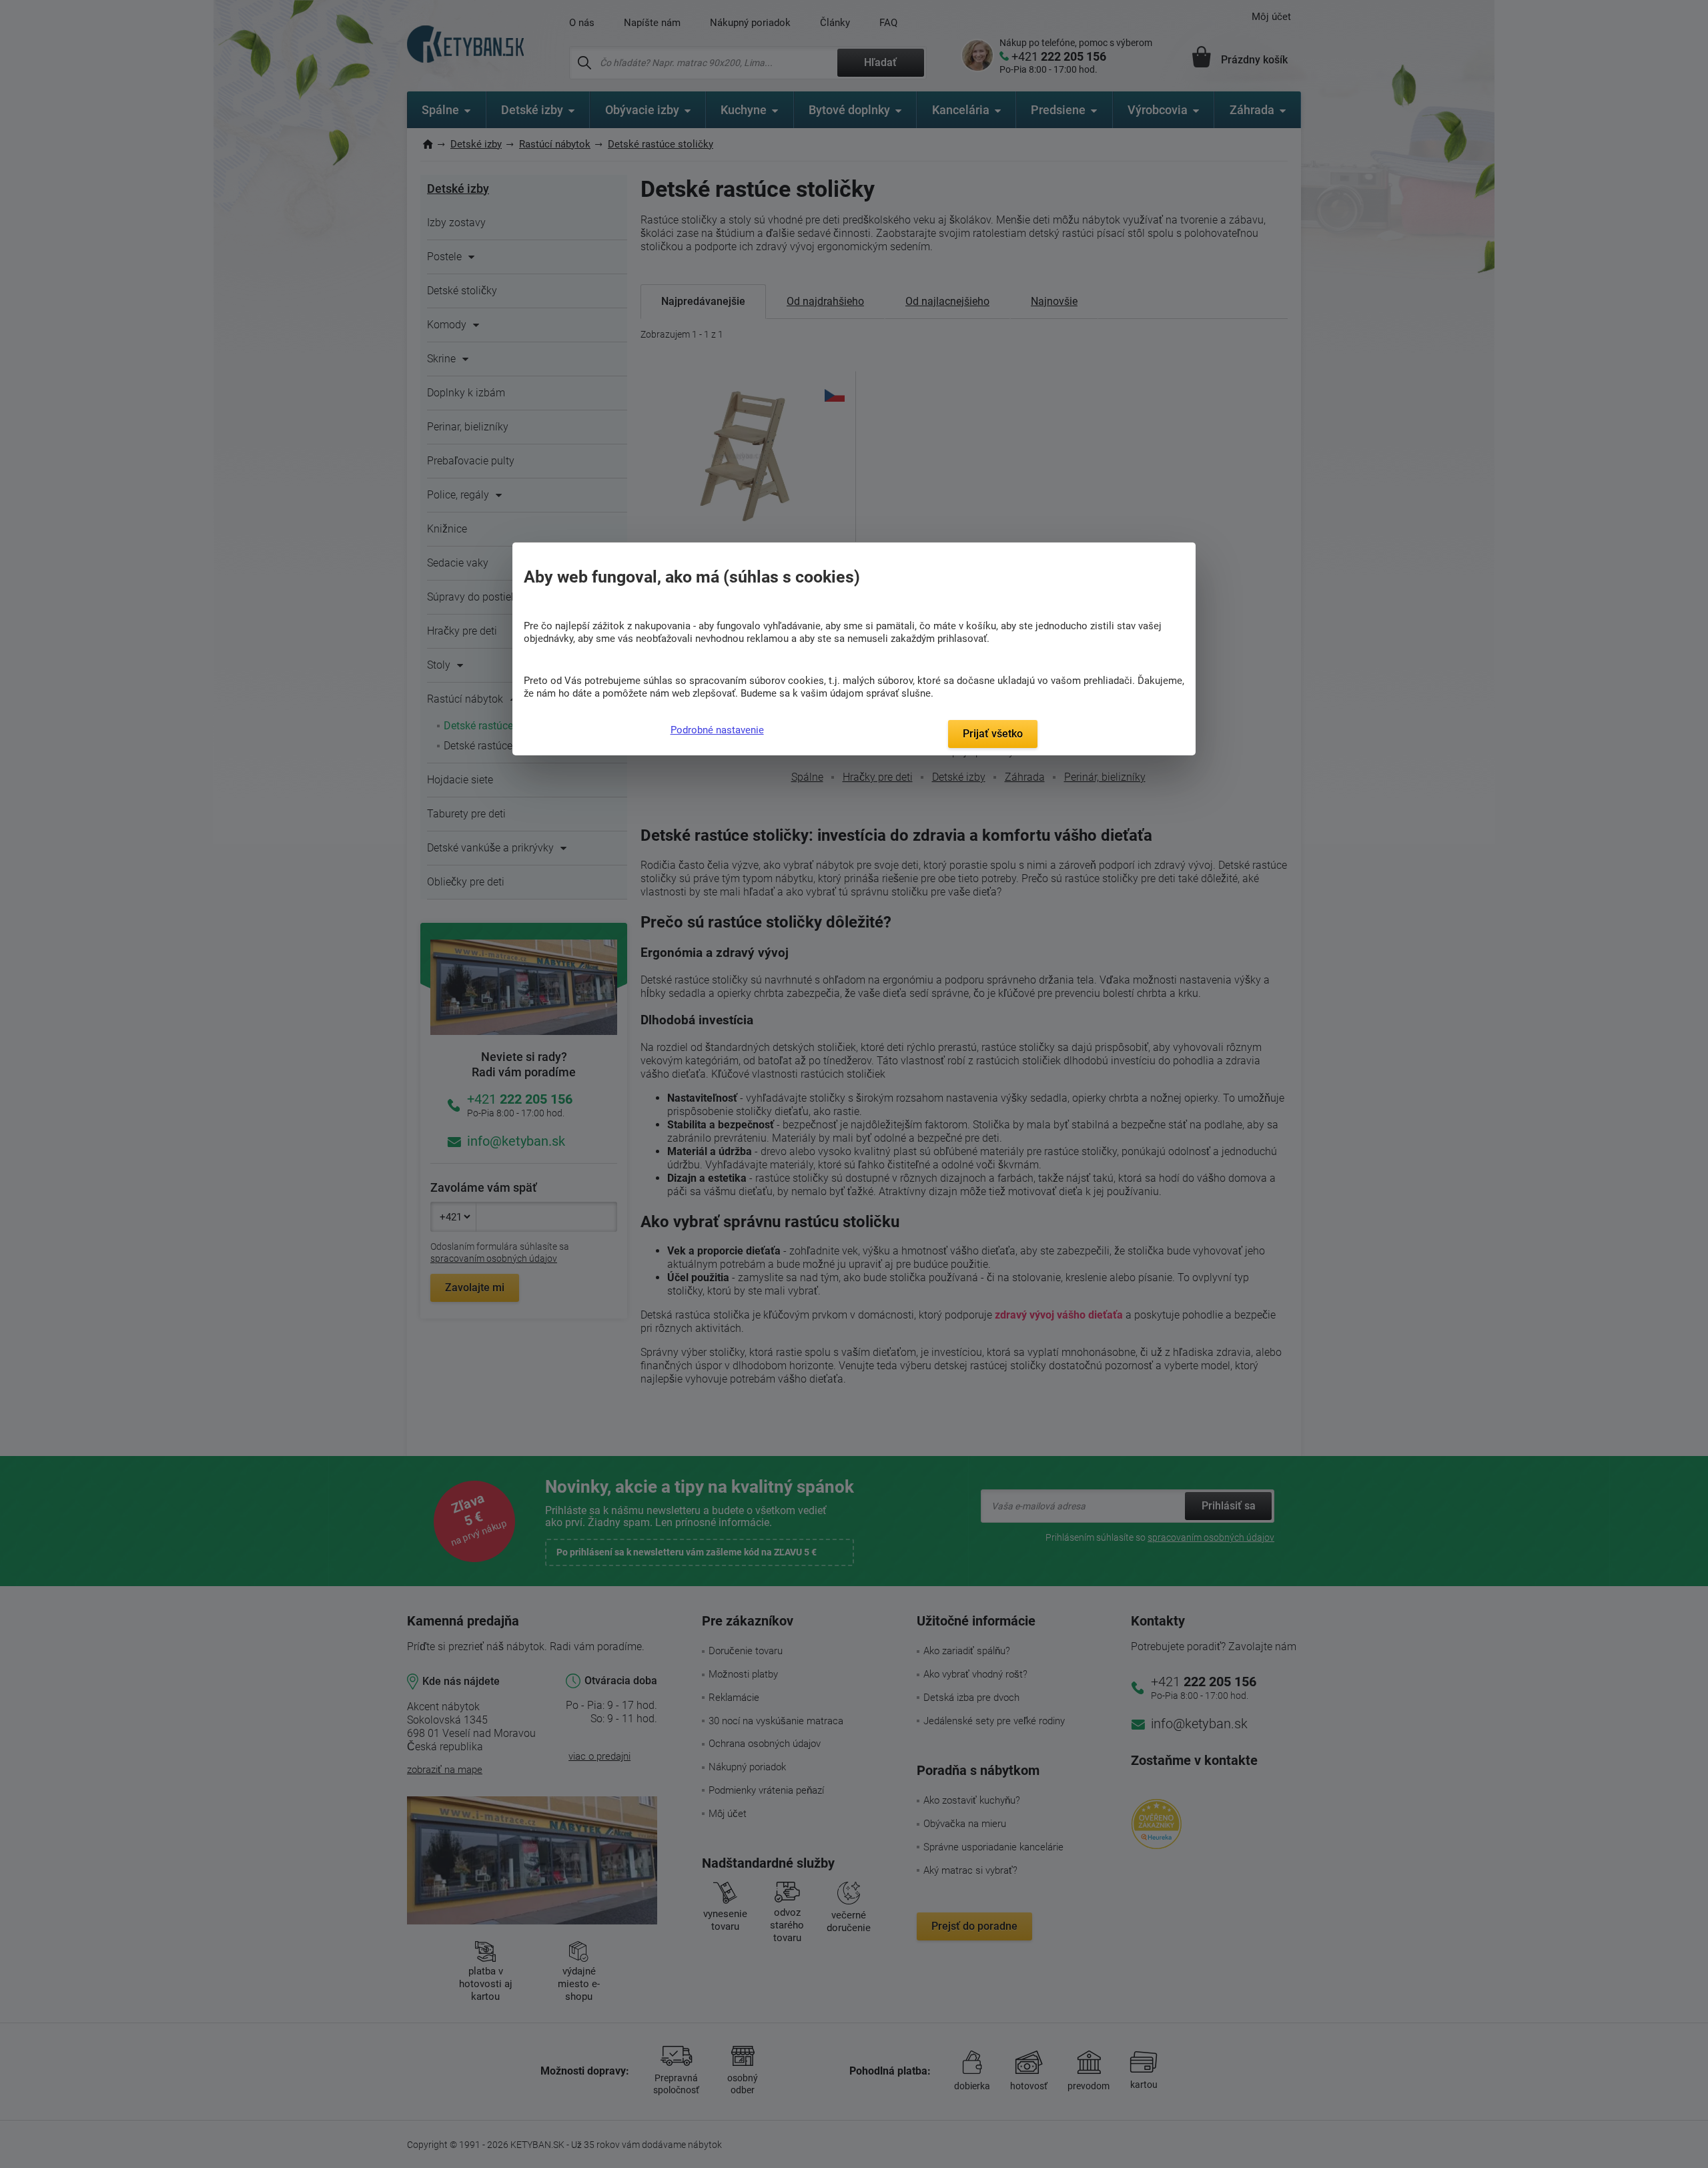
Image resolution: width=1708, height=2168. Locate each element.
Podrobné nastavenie (717, 730)
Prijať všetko (993, 734)
